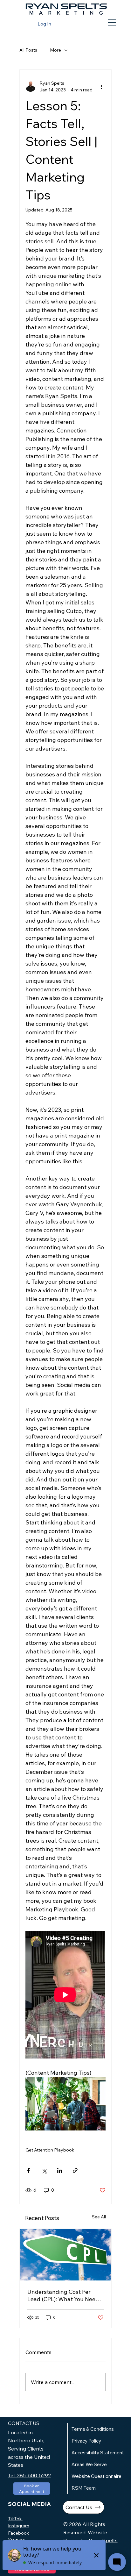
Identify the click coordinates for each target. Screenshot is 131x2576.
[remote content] (65, 1995)
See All (99, 2217)
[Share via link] (75, 2170)
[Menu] (112, 23)
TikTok (15, 2519)
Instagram (19, 2526)
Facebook (18, 2533)
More (55, 50)
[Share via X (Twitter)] (44, 2170)
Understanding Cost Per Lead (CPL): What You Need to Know (63, 2295)
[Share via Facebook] (28, 2170)
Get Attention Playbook (50, 2150)
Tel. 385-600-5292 (29, 2475)
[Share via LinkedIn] (60, 2170)
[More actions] (102, 87)
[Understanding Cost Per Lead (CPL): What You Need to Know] (65, 2255)
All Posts (28, 50)
